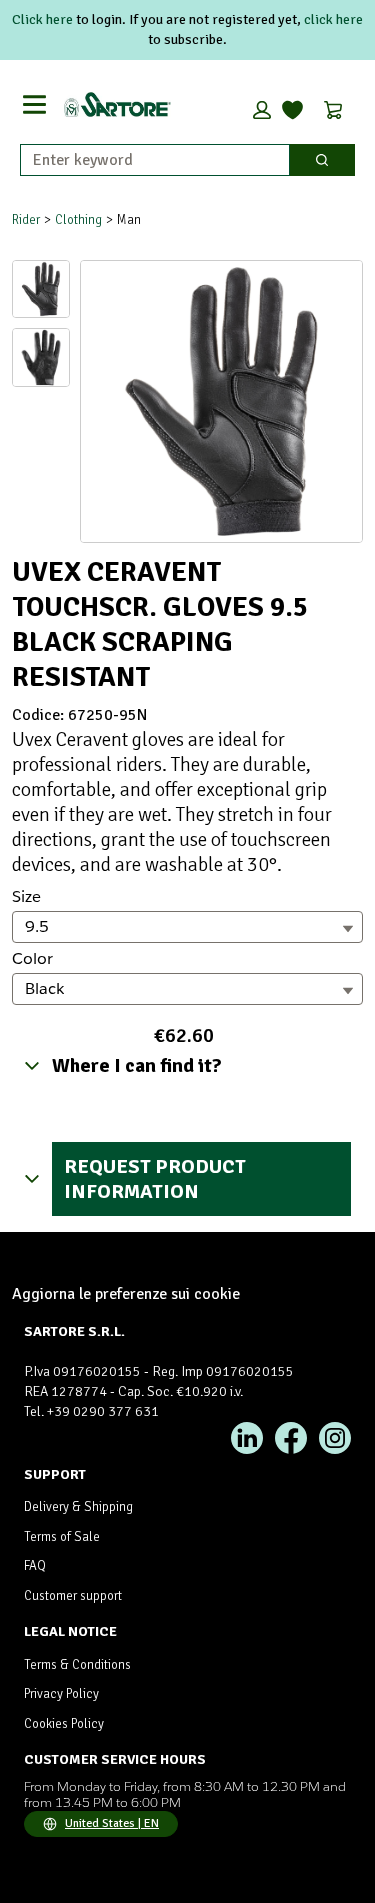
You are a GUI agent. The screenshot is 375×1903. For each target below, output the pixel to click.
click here (333, 19)
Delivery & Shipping (78, 1507)
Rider (26, 220)
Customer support (73, 1596)
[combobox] (147, 160)
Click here (42, 19)
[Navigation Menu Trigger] (34, 104)
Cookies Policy (64, 1724)
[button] (262, 110)
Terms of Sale (62, 1537)
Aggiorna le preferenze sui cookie (126, 1294)
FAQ (35, 1566)
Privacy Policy (61, 1694)
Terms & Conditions (77, 1665)
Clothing (78, 220)
